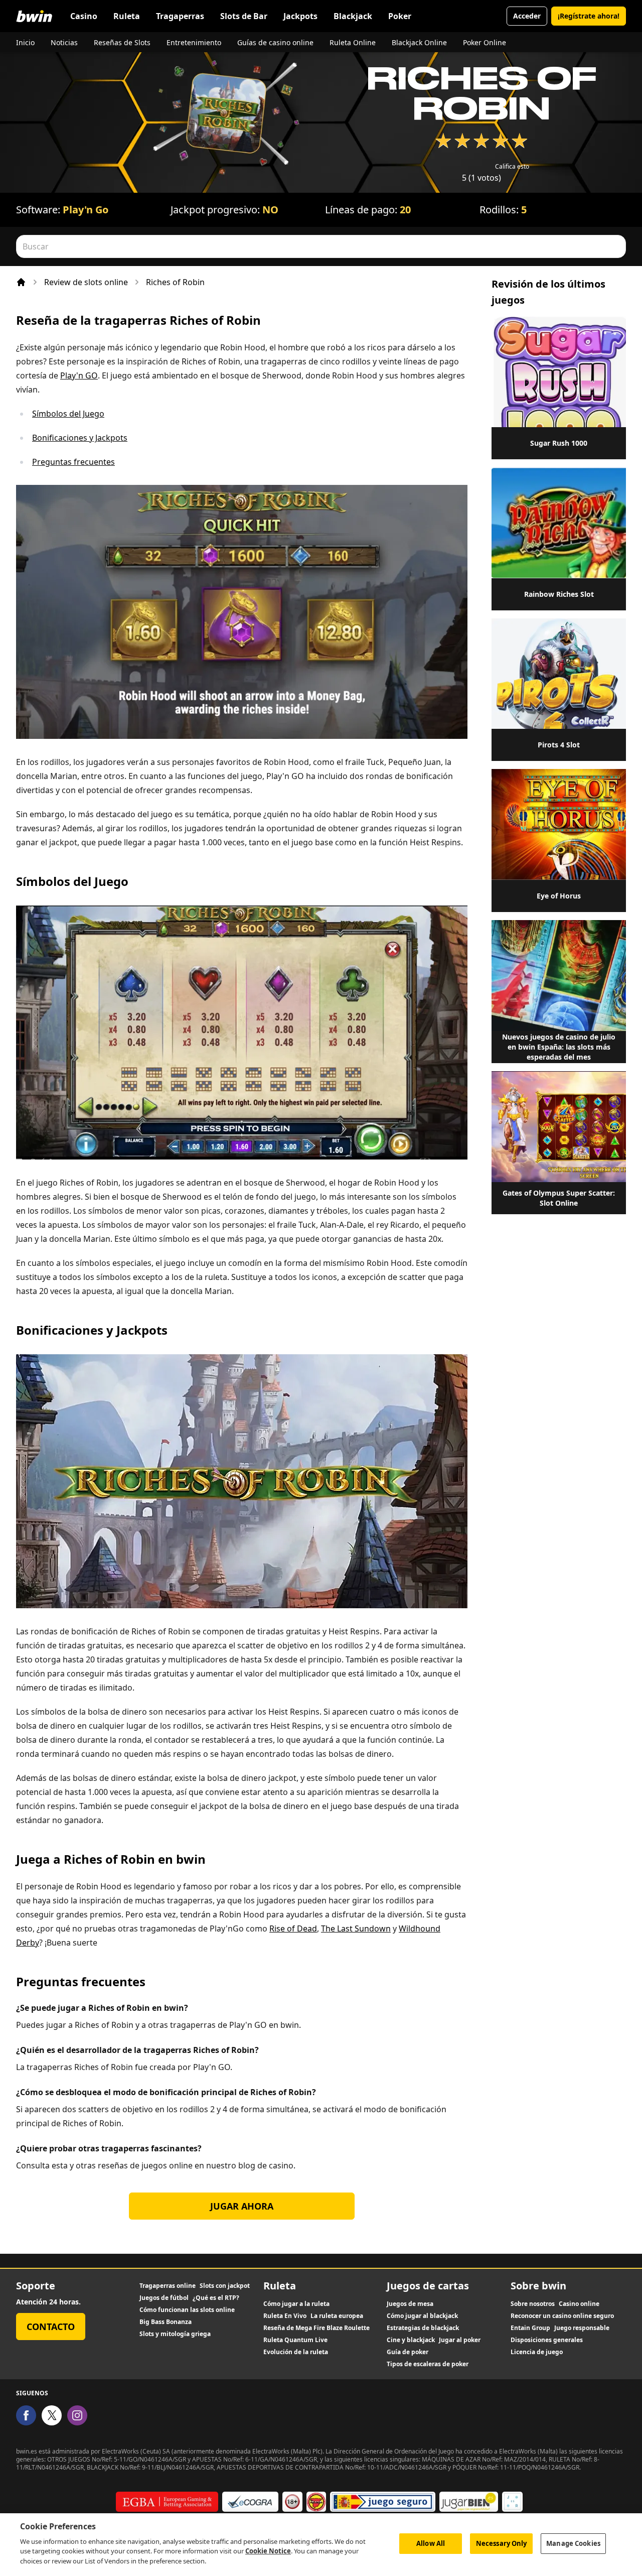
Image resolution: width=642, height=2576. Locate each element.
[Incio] (21, 282)
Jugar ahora (242, 2206)
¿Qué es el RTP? (216, 2298)
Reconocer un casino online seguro (562, 2316)
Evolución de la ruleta (296, 2352)
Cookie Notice (268, 2551)
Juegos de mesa (410, 2304)
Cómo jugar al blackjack (422, 2316)
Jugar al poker (460, 2340)
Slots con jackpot (225, 2286)
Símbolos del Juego (68, 414)
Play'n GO (79, 375)
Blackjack (353, 16)
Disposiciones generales (547, 2340)
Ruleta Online (353, 42)
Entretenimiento (194, 42)
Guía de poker (408, 2352)
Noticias (64, 42)
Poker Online (485, 42)
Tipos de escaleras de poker (428, 2364)
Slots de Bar (244, 16)
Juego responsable (582, 2328)
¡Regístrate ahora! (589, 16)
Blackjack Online (419, 42)
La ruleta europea (337, 2316)
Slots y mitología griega (175, 2334)
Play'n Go (86, 210)
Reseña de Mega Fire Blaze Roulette (316, 2328)
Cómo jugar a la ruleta (296, 2304)
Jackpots (300, 16)
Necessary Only (502, 2543)
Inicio (25, 42)
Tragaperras (180, 16)
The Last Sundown (356, 1928)
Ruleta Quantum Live (295, 2340)
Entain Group (530, 2328)
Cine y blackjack (411, 2340)
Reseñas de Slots (122, 42)
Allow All (431, 2543)
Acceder (527, 16)
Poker (400, 16)
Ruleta (127, 16)
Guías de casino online (275, 42)
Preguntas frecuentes (73, 462)
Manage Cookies (573, 2543)
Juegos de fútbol (164, 2298)
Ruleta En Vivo (285, 2316)
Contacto (51, 2327)
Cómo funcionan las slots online (187, 2310)
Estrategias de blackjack (423, 2328)
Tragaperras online (168, 2286)
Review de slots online (86, 282)
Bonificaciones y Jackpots (80, 438)
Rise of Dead (293, 1928)
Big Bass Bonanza (166, 2322)
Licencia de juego (537, 2352)
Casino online (579, 2304)
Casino (84, 16)
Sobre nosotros (533, 2304)
